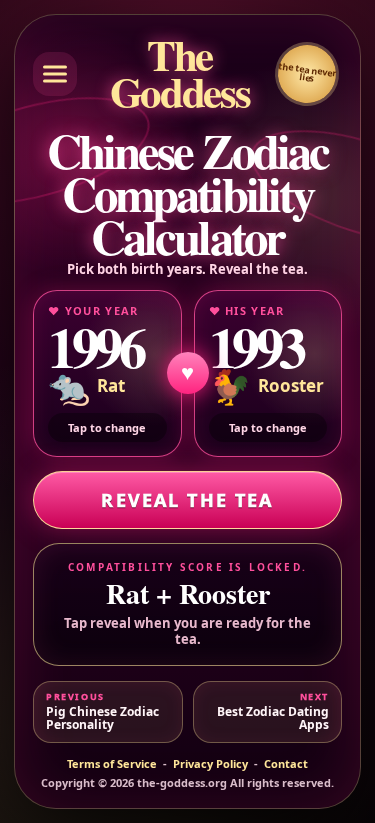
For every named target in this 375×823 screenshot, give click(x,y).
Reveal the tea (187, 500)
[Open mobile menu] (55, 74)
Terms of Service (112, 764)
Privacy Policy (210, 764)
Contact (286, 764)
